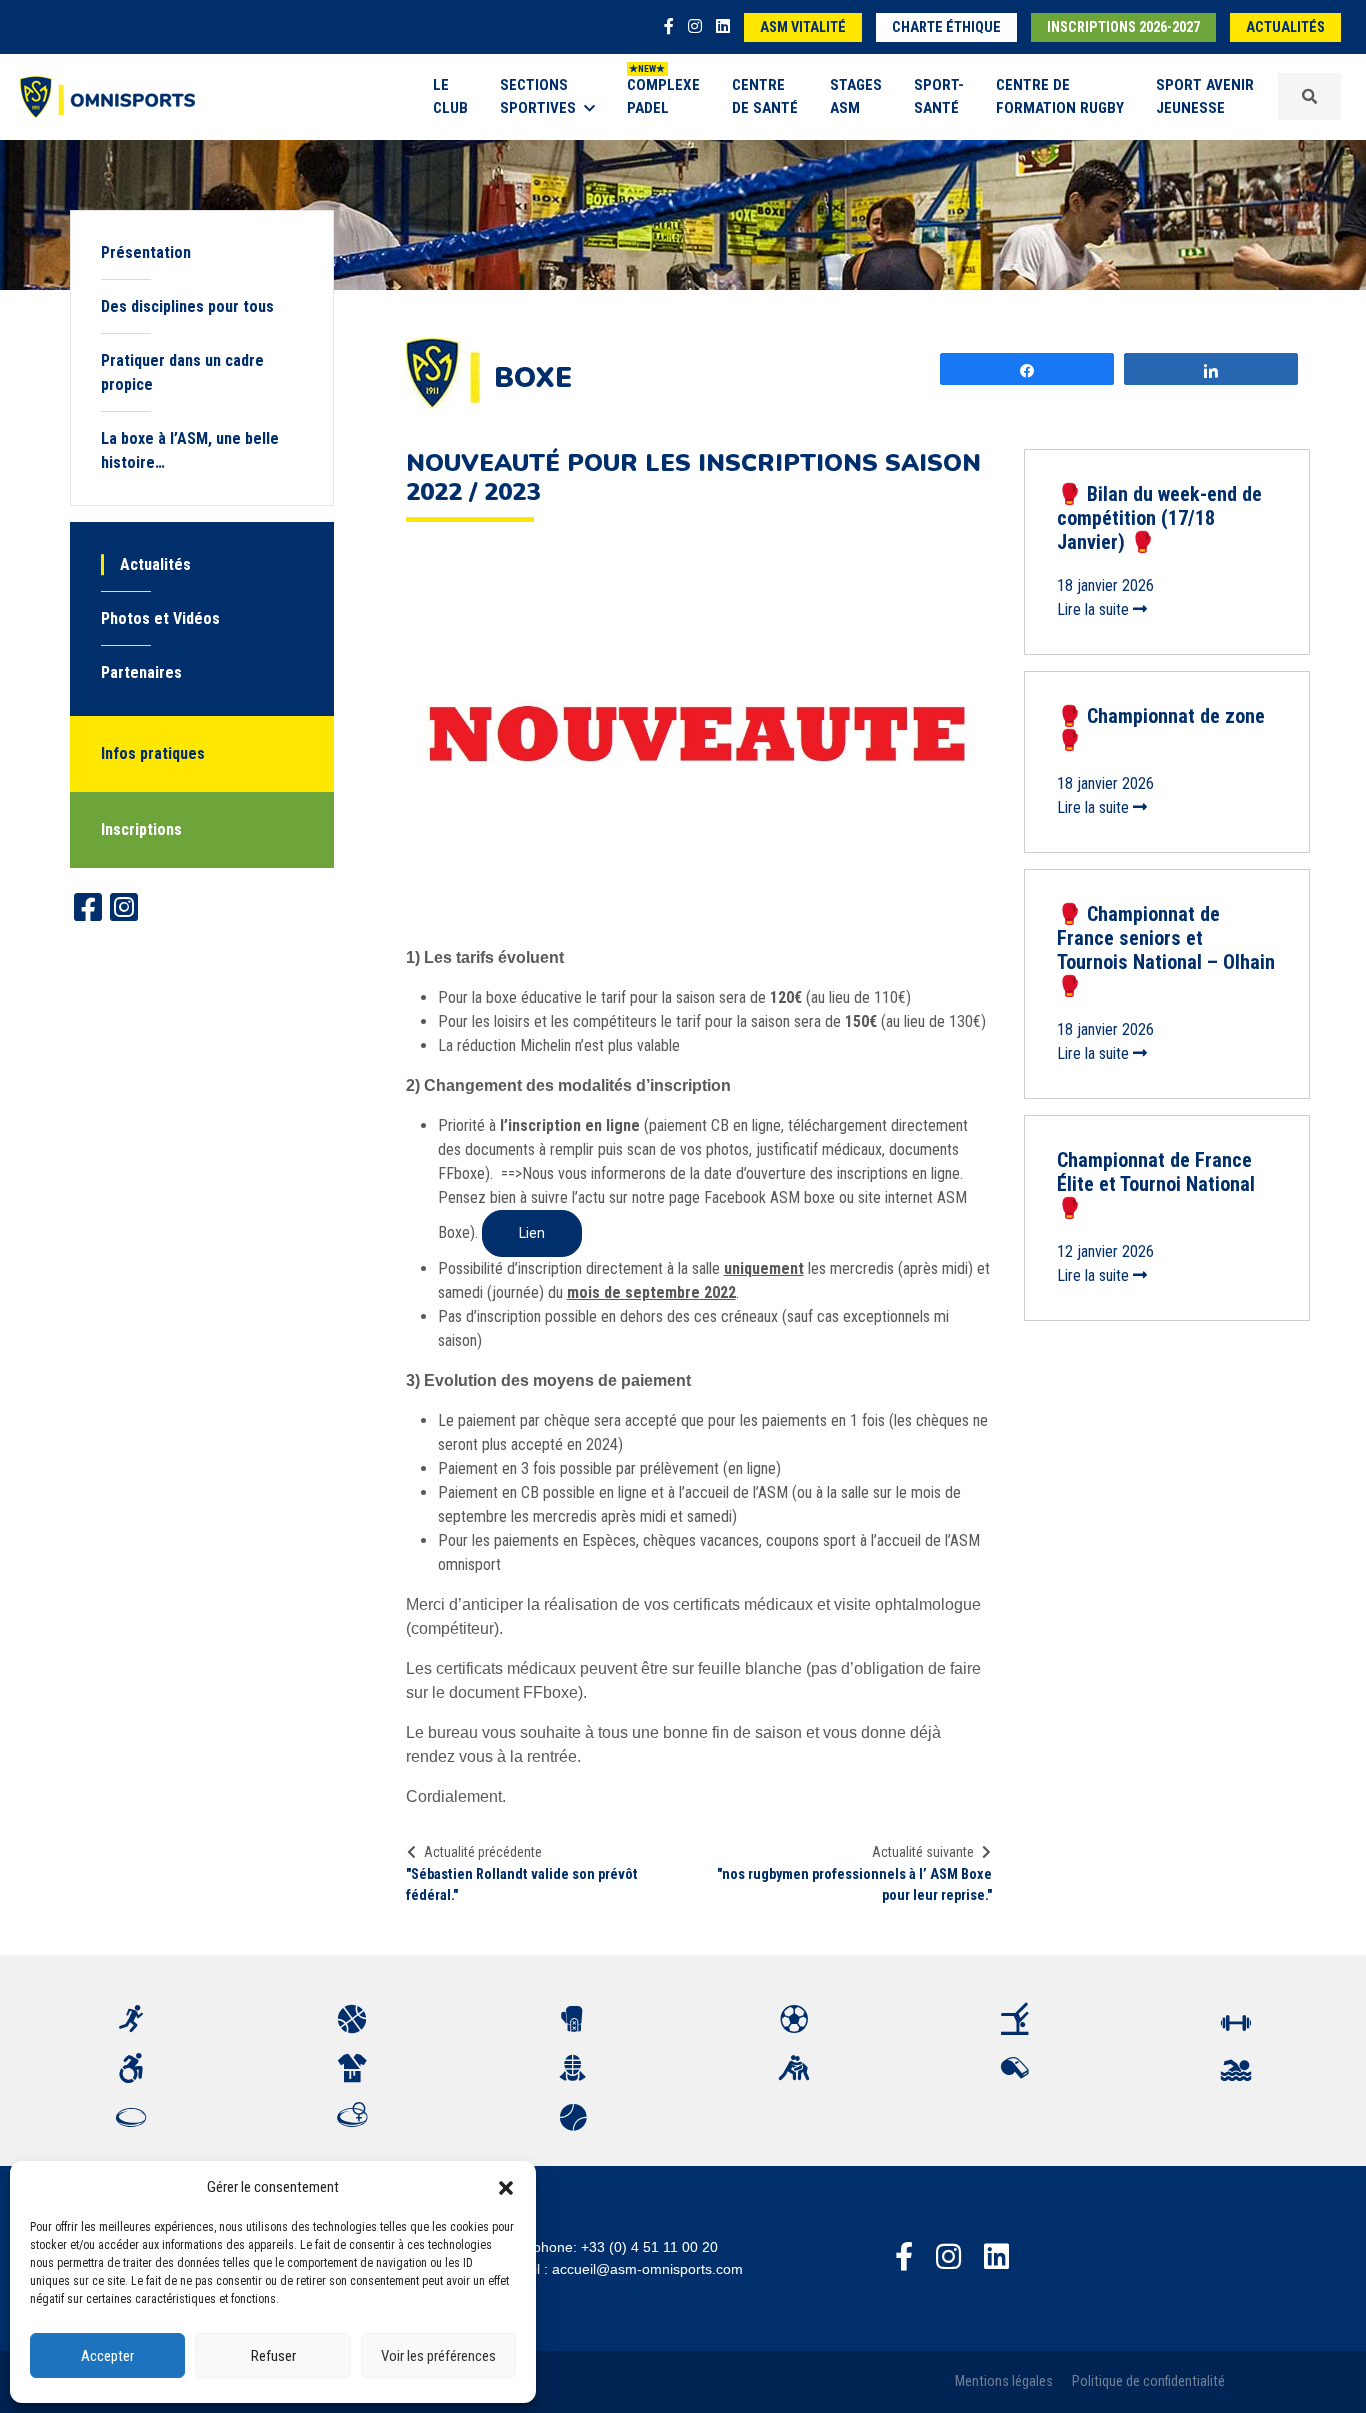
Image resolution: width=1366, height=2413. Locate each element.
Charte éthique (946, 27)
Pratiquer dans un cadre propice (182, 372)
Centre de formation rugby (1060, 96)
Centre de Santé (765, 96)
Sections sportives (538, 96)
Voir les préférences (438, 2356)
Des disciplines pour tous (187, 306)
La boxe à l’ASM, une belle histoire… (190, 450)
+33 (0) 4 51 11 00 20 (649, 2247)
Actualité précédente (483, 1852)
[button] (506, 2187)
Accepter (107, 2356)
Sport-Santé (939, 96)
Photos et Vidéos (160, 618)
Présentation (146, 252)
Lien (532, 1233)
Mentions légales (1004, 2381)
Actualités (1285, 27)
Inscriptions (141, 829)
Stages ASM (856, 96)
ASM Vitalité (803, 27)
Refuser (273, 2356)
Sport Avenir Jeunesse (1205, 96)
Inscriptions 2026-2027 (1123, 27)
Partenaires (141, 672)
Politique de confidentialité (1148, 2381)
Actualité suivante (923, 1852)
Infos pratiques (153, 753)
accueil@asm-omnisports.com (647, 2269)
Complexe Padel (663, 96)
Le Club (450, 96)
